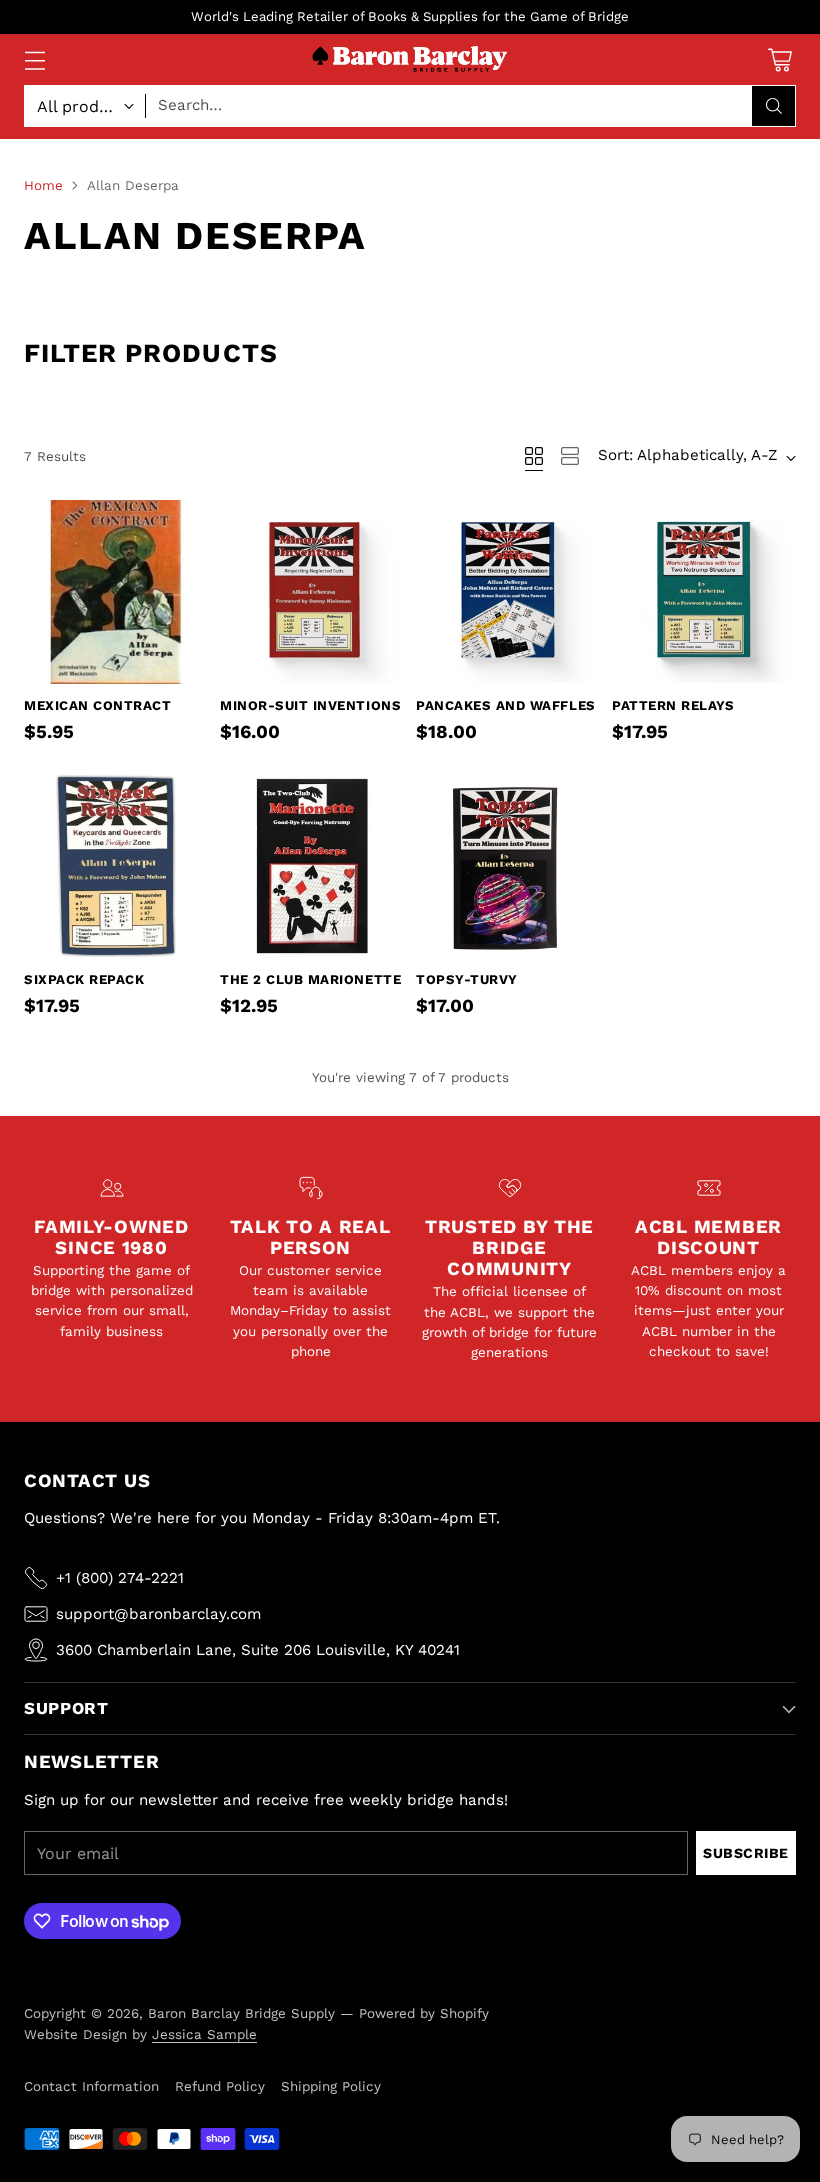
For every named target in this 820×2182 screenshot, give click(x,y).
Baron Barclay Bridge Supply (241, 2013)
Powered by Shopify (424, 2013)
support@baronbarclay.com (158, 1614)
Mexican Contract (97, 705)
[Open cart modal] (779, 59)
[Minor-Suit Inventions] (312, 592)
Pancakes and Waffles (506, 705)
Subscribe (746, 1853)
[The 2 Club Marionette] (312, 866)
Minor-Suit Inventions (310, 705)
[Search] (774, 106)
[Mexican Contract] (116, 592)
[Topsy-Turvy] (508, 866)
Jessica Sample (204, 2034)
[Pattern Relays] (704, 592)
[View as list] (570, 456)
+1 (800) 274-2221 (120, 1578)
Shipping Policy (331, 2086)
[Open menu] (34, 59)
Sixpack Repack (84, 979)
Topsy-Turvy (467, 979)
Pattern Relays (673, 705)
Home (43, 185)
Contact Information (91, 2086)
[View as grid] (534, 456)
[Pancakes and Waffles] (508, 592)
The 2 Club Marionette (310, 979)
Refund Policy (220, 2086)
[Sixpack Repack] (116, 866)
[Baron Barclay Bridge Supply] (410, 59)
